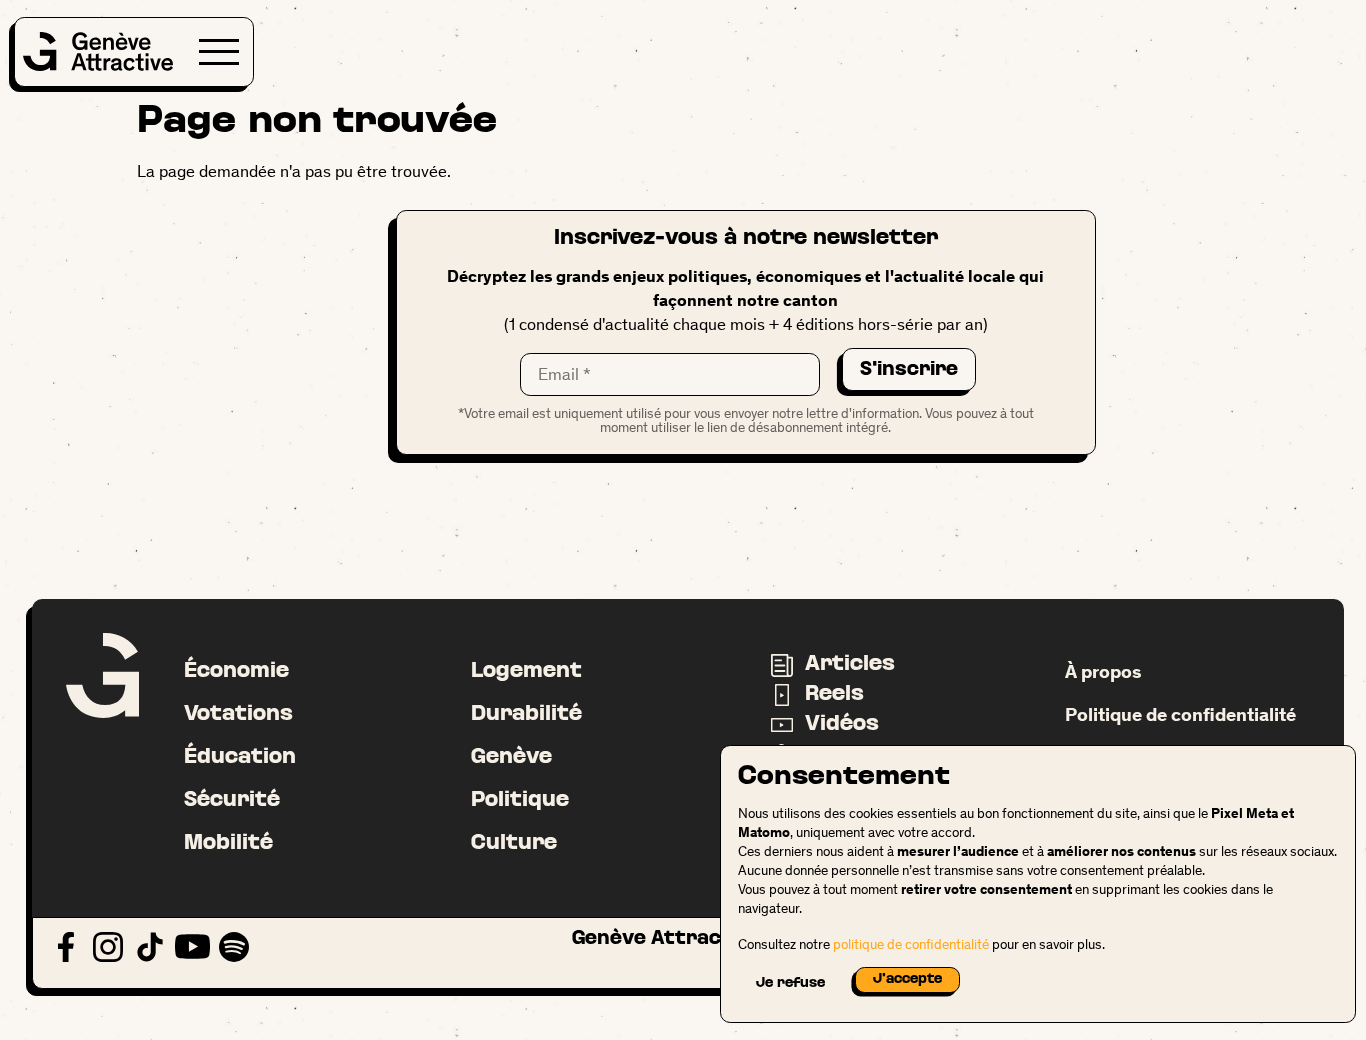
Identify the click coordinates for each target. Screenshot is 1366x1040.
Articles (850, 664)
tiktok (150, 947)
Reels (834, 694)
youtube (192, 947)
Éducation (240, 757)
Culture (514, 843)
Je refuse (790, 983)
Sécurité (232, 800)
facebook (66, 947)
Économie (236, 671)
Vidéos (842, 724)
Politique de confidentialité (1180, 714)
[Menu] (219, 52)
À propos (1103, 671)
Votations (238, 714)
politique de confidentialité (911, 944)
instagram (108, 947)
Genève (511, 757)
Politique (520, 800)
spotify (234, 947)
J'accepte (907, 979)
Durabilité (526, 714)
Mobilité (228, 843)
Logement (526, 671)
